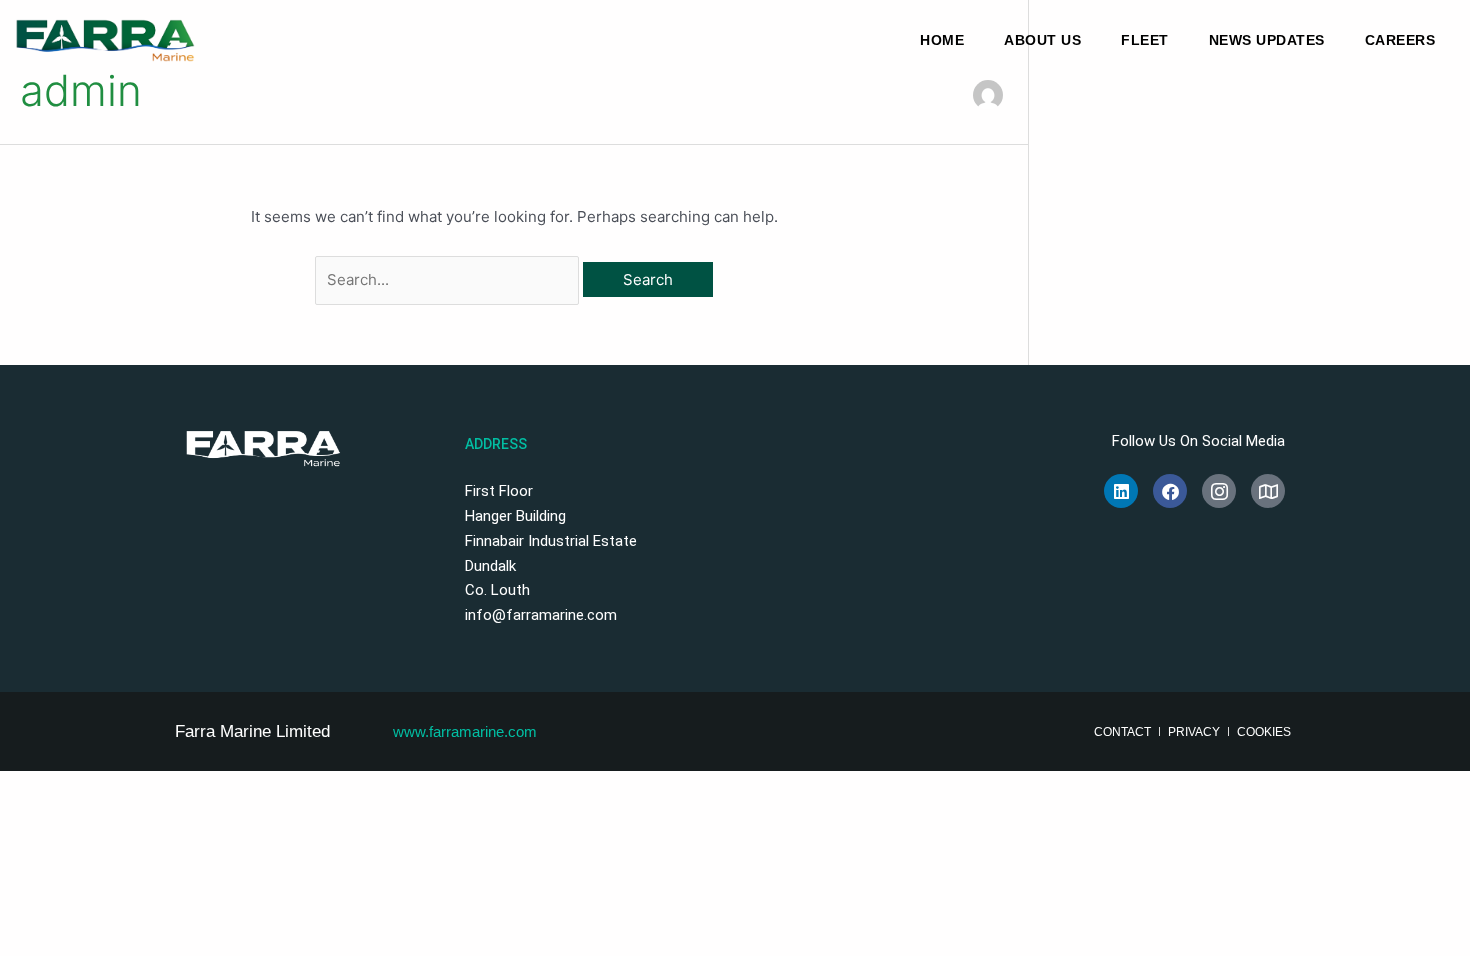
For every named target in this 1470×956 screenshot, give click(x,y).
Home (942, 40)
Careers (1400, 40)
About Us (1042, 40)
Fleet (1145, 40)
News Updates (1267, 40)
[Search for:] (449, 279)
